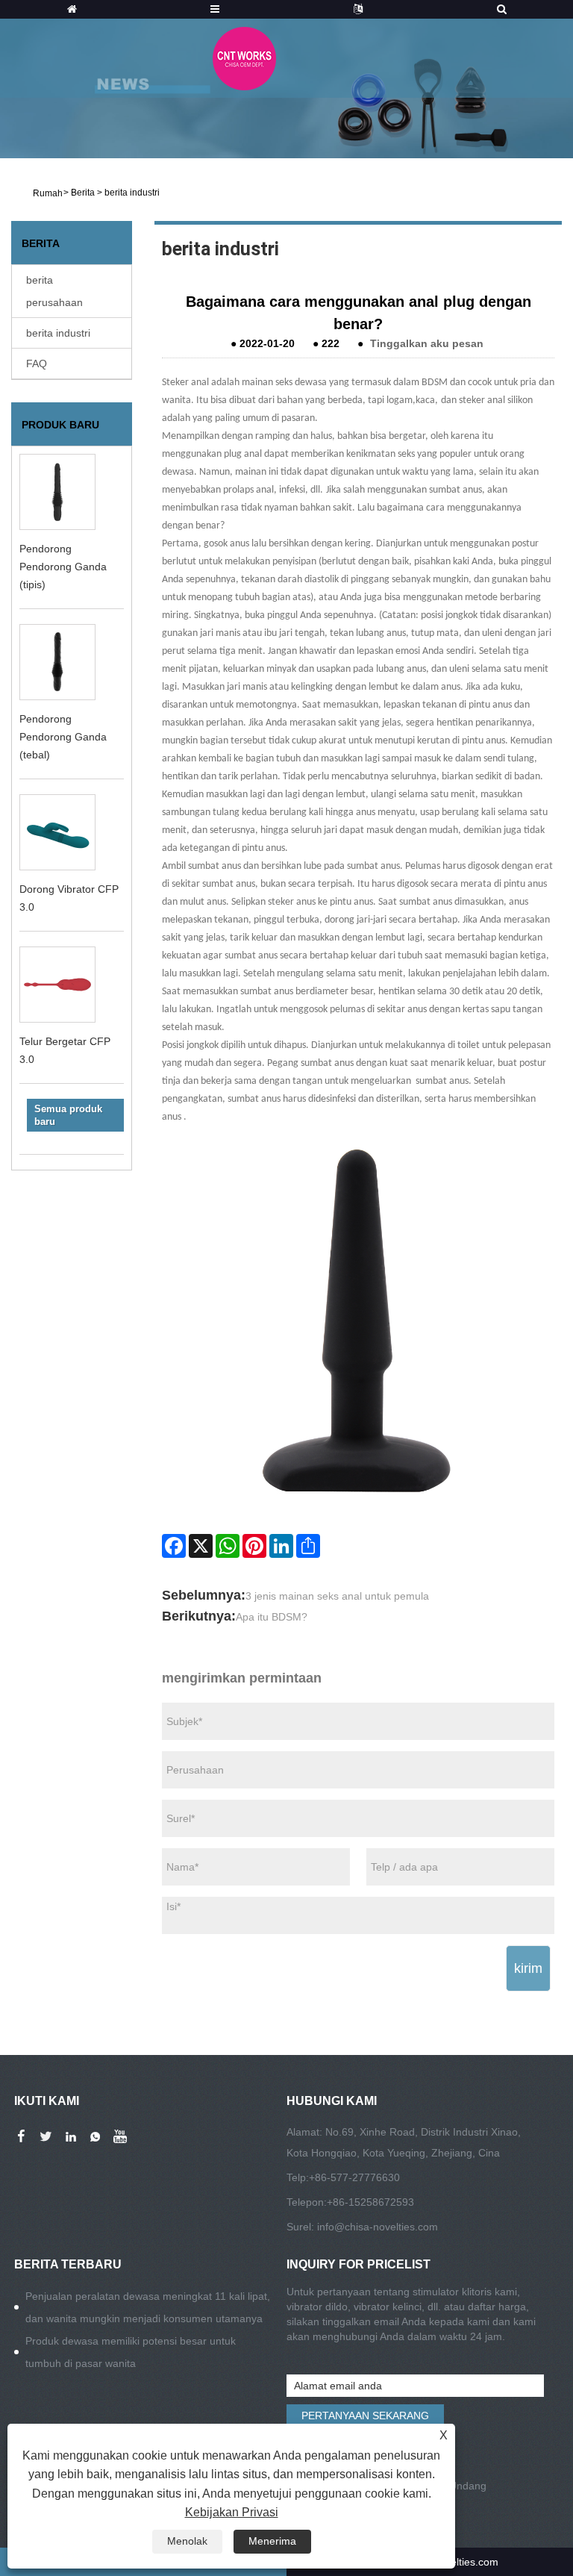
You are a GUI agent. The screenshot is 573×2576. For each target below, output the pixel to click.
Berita (83, 193)
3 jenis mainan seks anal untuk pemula (337, 1596)
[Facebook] (174, 1546)
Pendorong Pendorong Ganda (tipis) (63, 567)
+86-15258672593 (370, 2202)
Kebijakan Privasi (232, 2512)
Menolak (187, 2541)
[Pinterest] (254, 1546)
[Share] (308, 1546)
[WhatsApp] (228, 1546)
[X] (201, 1546)
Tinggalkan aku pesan (427, 343)
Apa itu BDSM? (272, 1617)
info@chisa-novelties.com (378, 2227)
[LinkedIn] (281, 1546)
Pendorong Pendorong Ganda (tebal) (63, 737)
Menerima (272, 2541)
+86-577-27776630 (354, 2177)
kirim (528, 1968)
